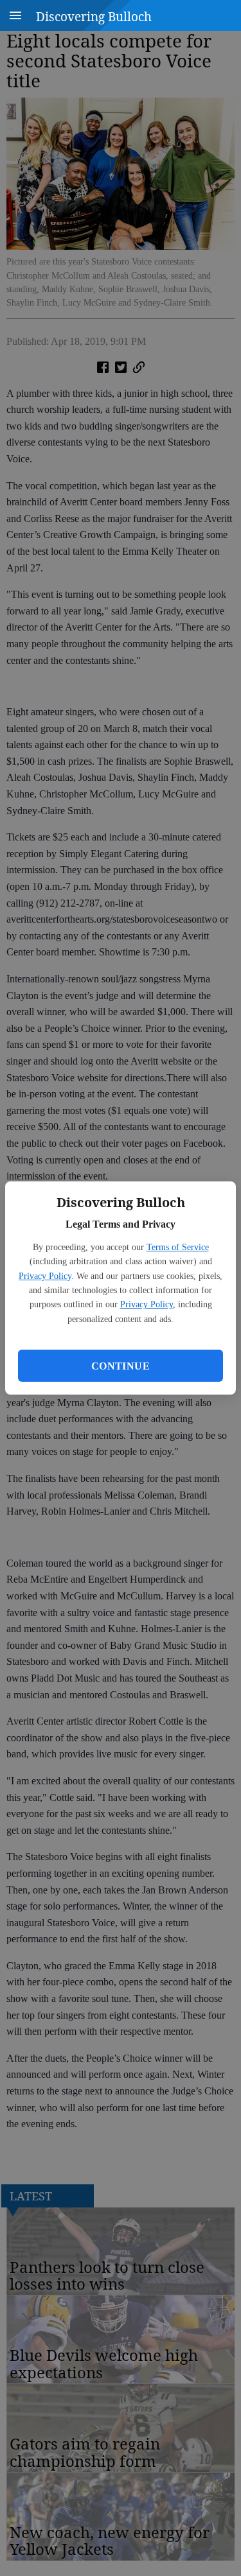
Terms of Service (178, 1247)
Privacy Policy (45, 1276)
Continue (121, 1366)
